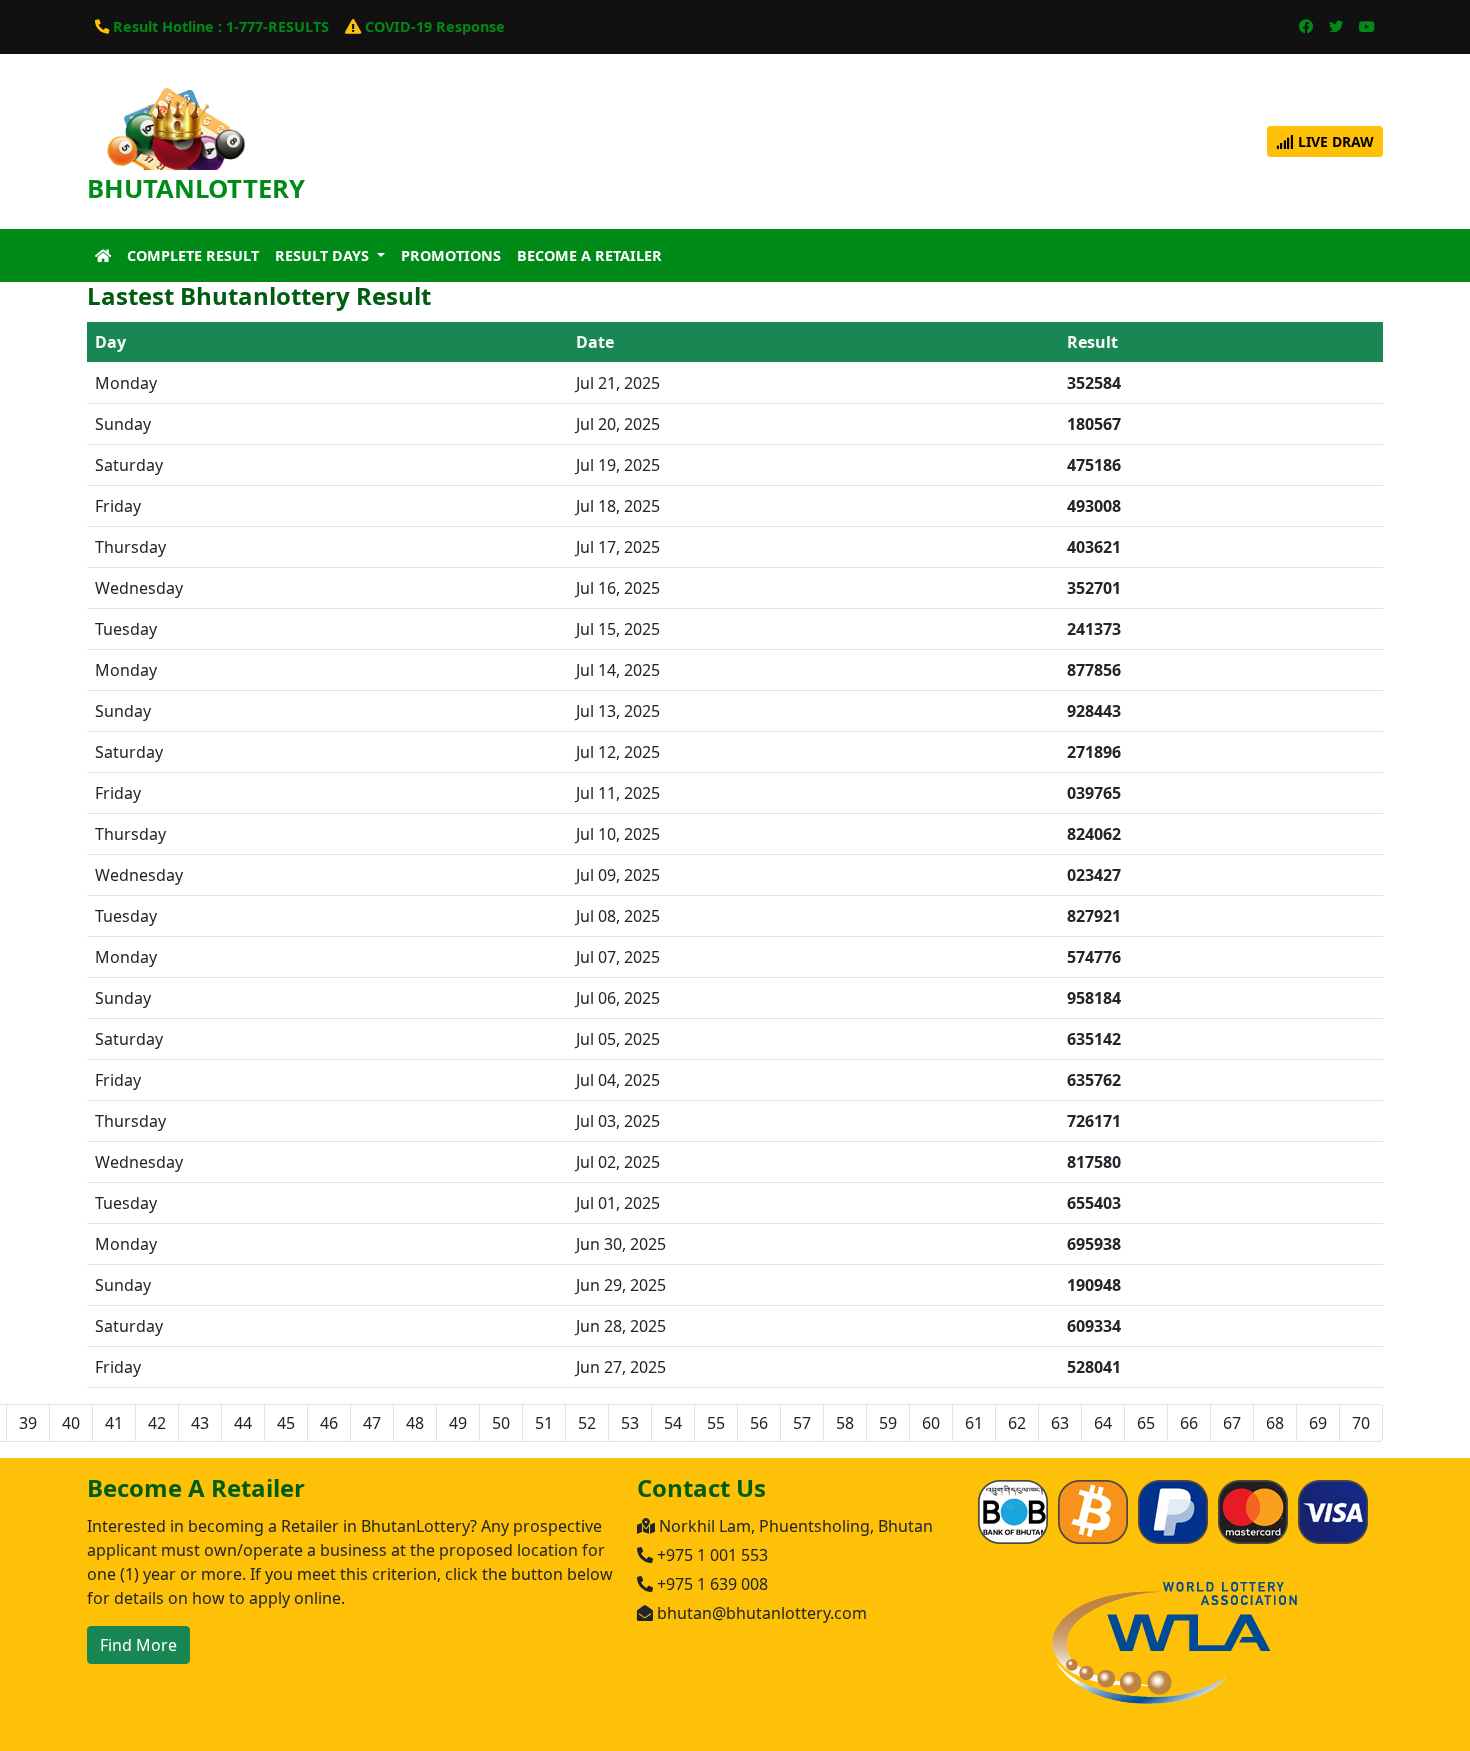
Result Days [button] (324, 255)
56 (759, 1423)
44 (243, 1423)
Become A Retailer (589, 255)
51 (544, 1423)
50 (501, 1423)
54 (673, 1423)
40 (71, 1423)
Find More (138, 1645)
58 (845, 1423)
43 (200, 1423)
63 (1060, 1423)
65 (1146, 1423)
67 (1232, 1423)
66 (1189, 1423)
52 (587, 1423)
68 (1275, 1423)
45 (286, 1423)
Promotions (451, 255)
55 (716, 1423)
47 (372, 1423)
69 (1318, 1423)
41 (114, 1423)
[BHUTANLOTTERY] (174, 139)
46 (329, 1423)
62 (1017, 1423)
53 (630, 1423)
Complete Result (193, 255)
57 (802, 1423)
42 (157, 1423)
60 (931, 1423)
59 (888, 1423)
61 (974, 1423)
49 (458, 1423)
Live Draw (1334, 141)
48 (415, 1423)
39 (28, 1423)
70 (1361, 1423)
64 (1103, 1423)
